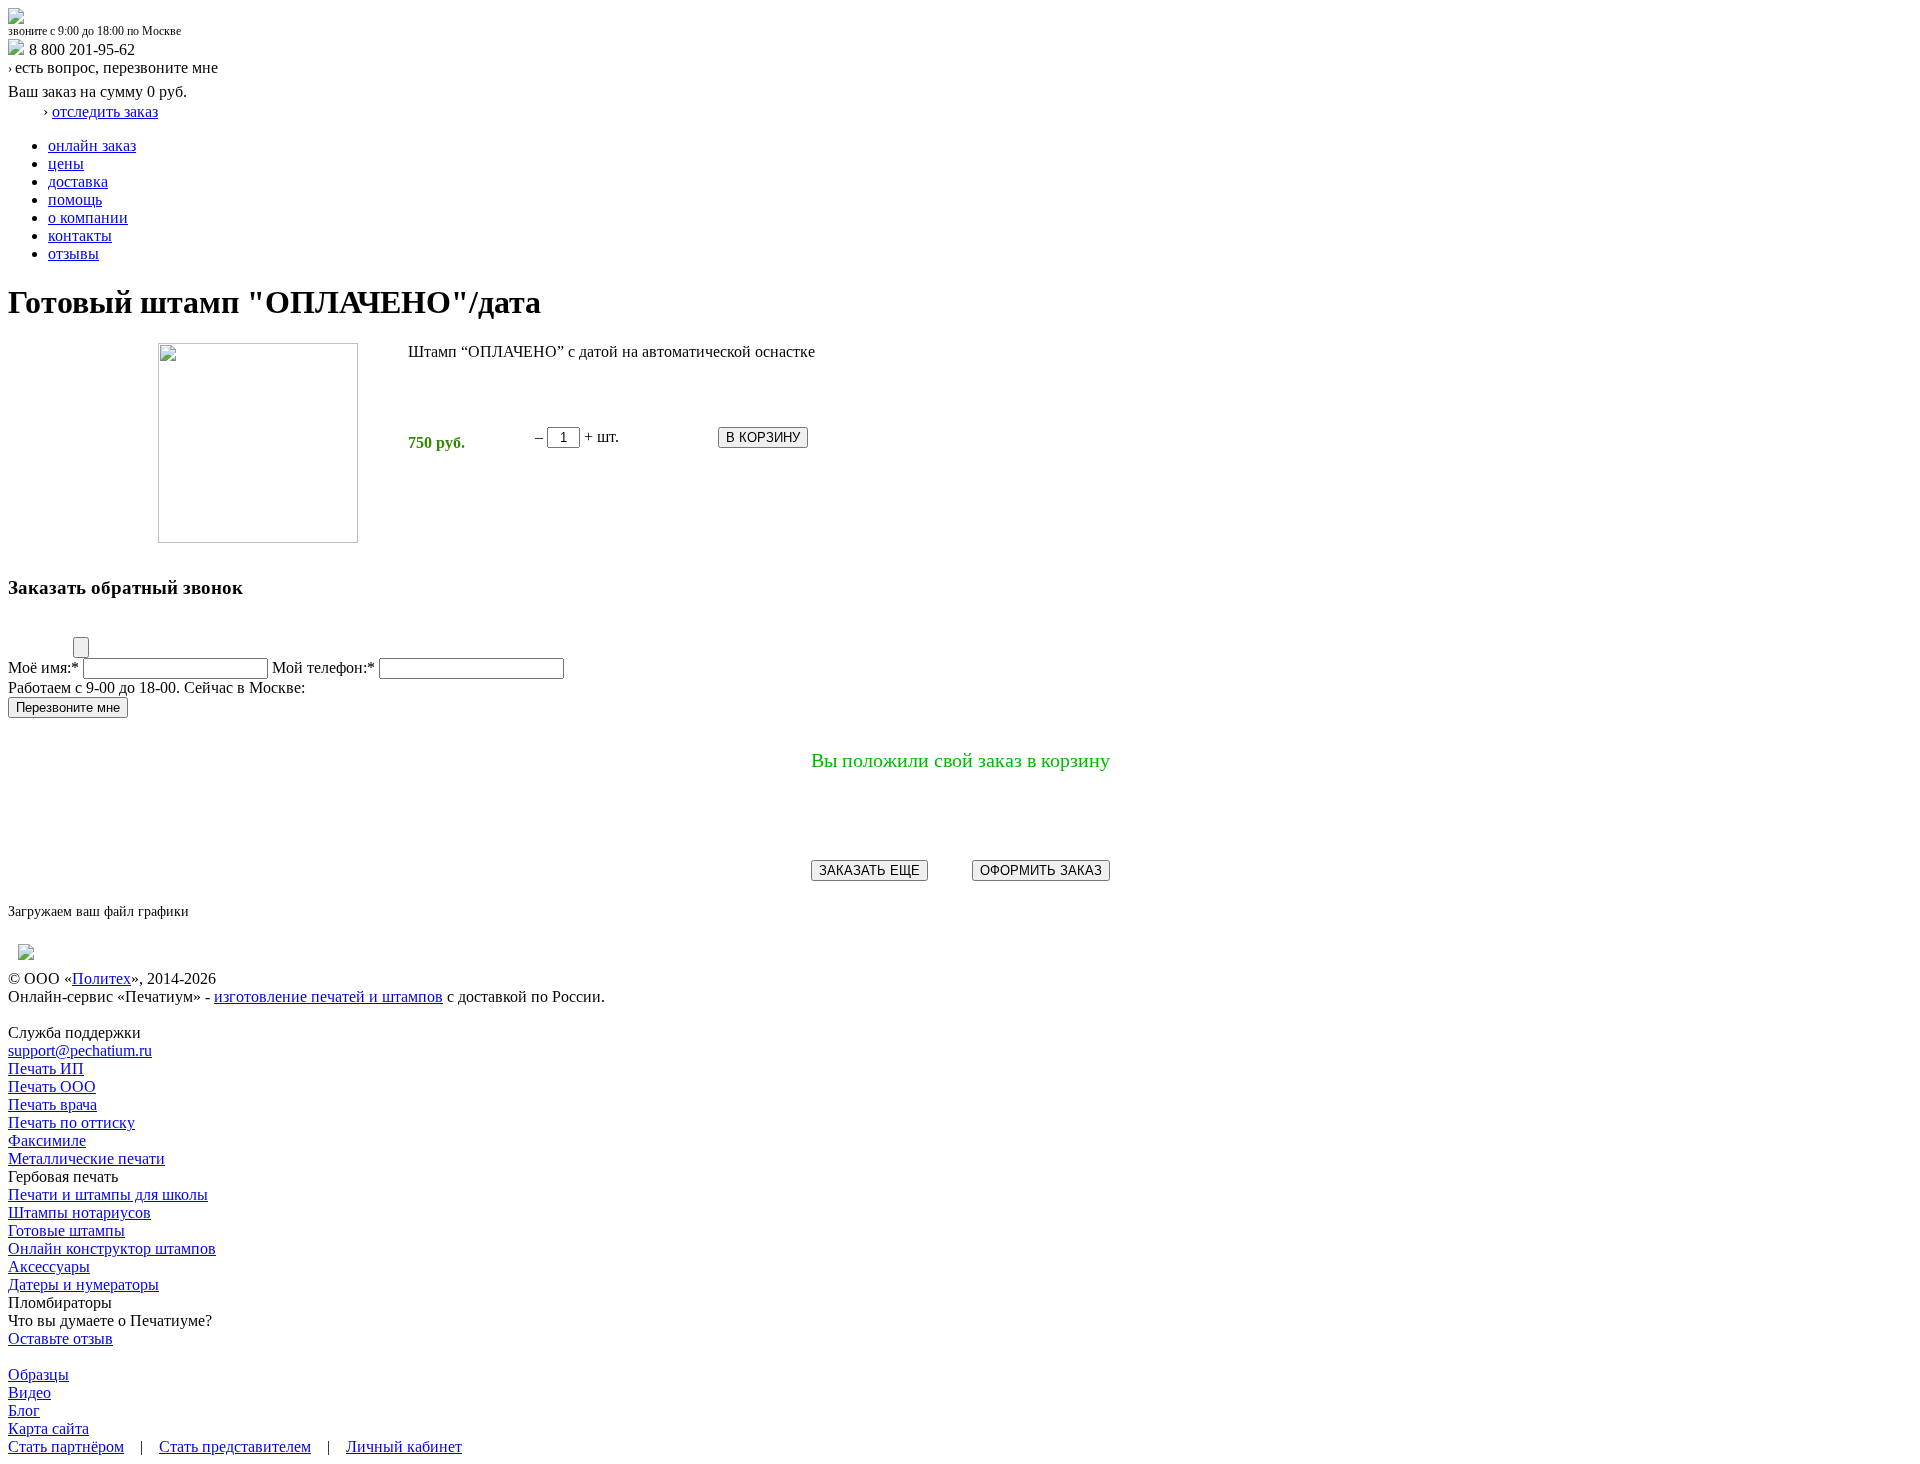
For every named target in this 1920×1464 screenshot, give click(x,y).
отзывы (73, 253)
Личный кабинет (404, 1446)
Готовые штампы (66, 1230)
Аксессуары (49, 1266)
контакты (80, 235)
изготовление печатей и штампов (328, 996)
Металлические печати (86, 1158)
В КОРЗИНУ (763, 437)
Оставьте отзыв (60, 1338)
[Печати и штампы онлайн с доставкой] (16, 18)
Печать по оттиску (71, 1122)
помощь (75, 199)
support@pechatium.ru (80, 1050)
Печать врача (52, 1104)
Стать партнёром (66, 1446)
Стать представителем (235, 1446)
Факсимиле (47, 1140)
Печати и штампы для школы (108, 1194)
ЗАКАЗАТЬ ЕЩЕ (869, 870)
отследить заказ (105, 111)
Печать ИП (46, 1068)
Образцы (38, 1374)
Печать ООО (52, 1086)
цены (66, 163)
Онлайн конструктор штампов (112, 1248)
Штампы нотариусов (79, 1212)
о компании (88, 217)
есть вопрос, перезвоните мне (116, 67)
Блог (24, 1410)
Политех (101, 978)
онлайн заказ (92, 145)
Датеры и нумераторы (83, 1284)
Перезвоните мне (68, 707)
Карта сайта (48, 1428)
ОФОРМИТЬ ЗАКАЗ (1041, 870)
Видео (29, 1392)
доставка (78, 181)
